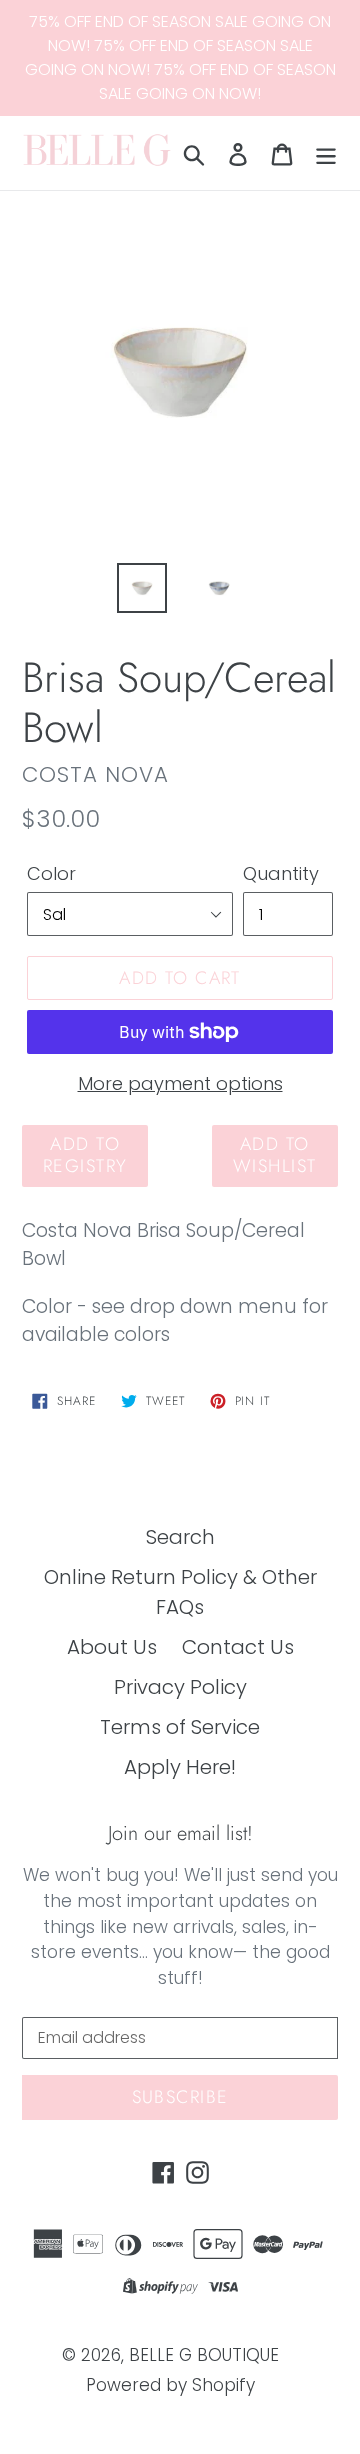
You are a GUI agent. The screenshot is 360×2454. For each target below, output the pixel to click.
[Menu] (326, 153)
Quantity (281, 873)
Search (180, 1537)
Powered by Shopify (170, 2385)
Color (51, 873)
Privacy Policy (180, 1687)
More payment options (180, 1083)
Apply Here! (180, 1767)
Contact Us (238, 1647)
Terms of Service (180, 1727)
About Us (112, 1647)
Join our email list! (180, 1834)
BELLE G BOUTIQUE (204, 2355)
